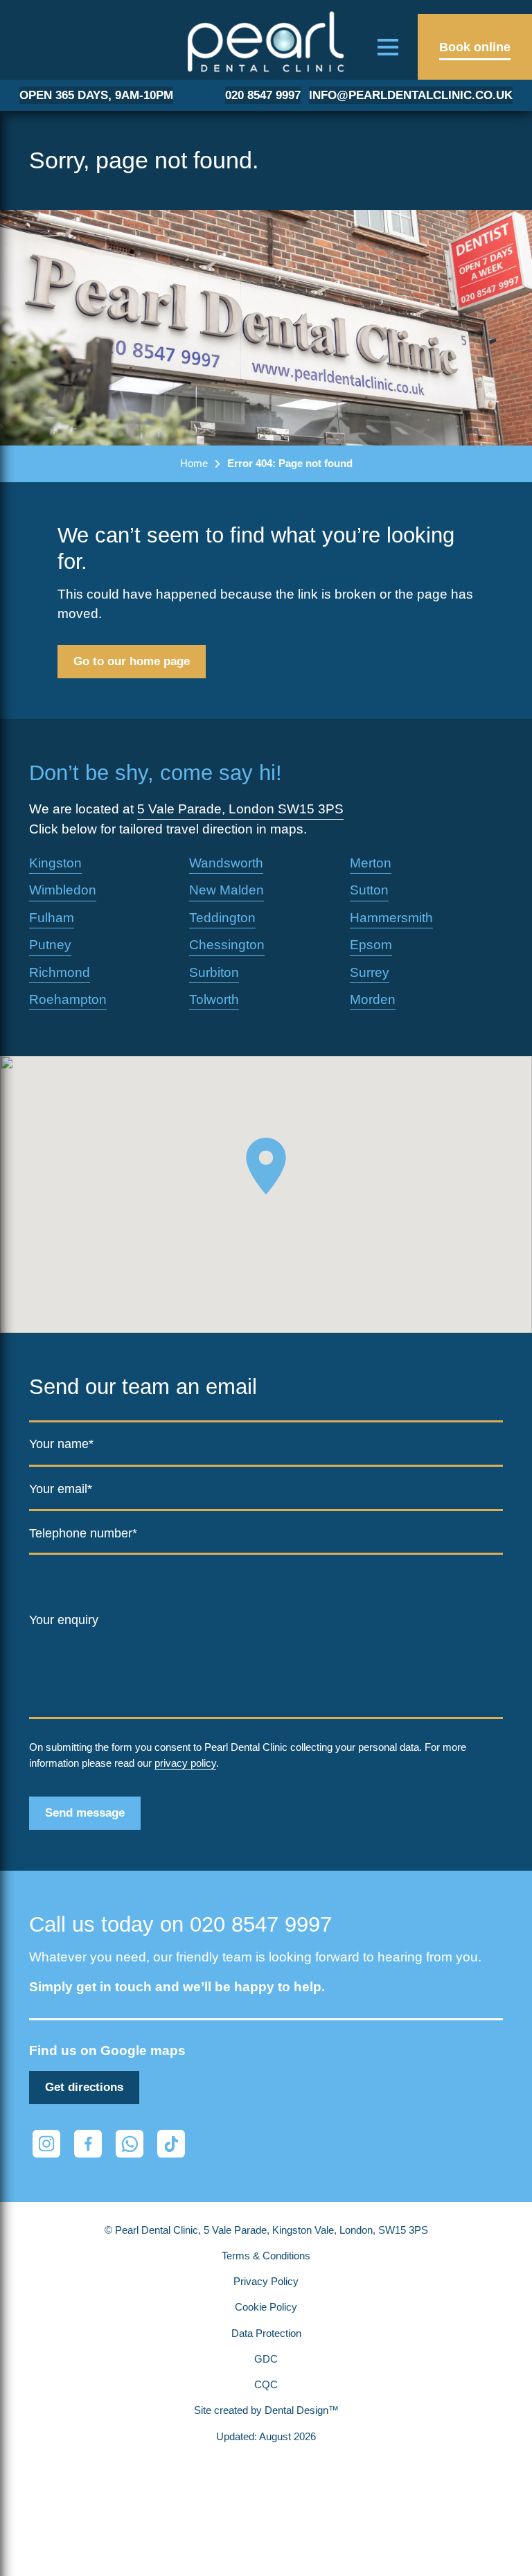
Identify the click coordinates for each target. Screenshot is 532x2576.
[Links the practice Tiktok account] (171, 2144)
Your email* (61, 1489)
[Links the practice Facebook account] (88, 2144)
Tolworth (214, 999)
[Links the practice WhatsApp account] (130, 2144)
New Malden (227, 890)
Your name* (61, 1444)
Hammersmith (391, 918)
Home (194, 463)
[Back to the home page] (266, 42)
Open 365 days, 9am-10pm (96, 95)
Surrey (370, 972)
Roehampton (68, 999)
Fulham (52, 918)
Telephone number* (83, 1533)
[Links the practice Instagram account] (46, 2144)
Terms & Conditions (266, 2256)
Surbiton (214, 972)
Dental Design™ (302, 2410)
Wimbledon (63, 890)
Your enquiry (64, 1620)
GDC (266, 2359)
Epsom (371, 945)
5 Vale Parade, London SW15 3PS (240, 809)
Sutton (369, 890)
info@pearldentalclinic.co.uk (411, 95)
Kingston (55, 863)
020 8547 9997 (263, 95)
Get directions (84, 2087)
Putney (50, 945)
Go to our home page (132, 661)
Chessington (227, 945)
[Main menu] (388, 47)
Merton (371, 863)
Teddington (222, 918)
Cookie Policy (266, 2307)
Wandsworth (226, 863)
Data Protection (266, 2334)
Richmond (60, 972)
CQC (266, 2385)
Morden (373, 999)
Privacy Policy (266, 2282)
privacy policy (185, 1763)
